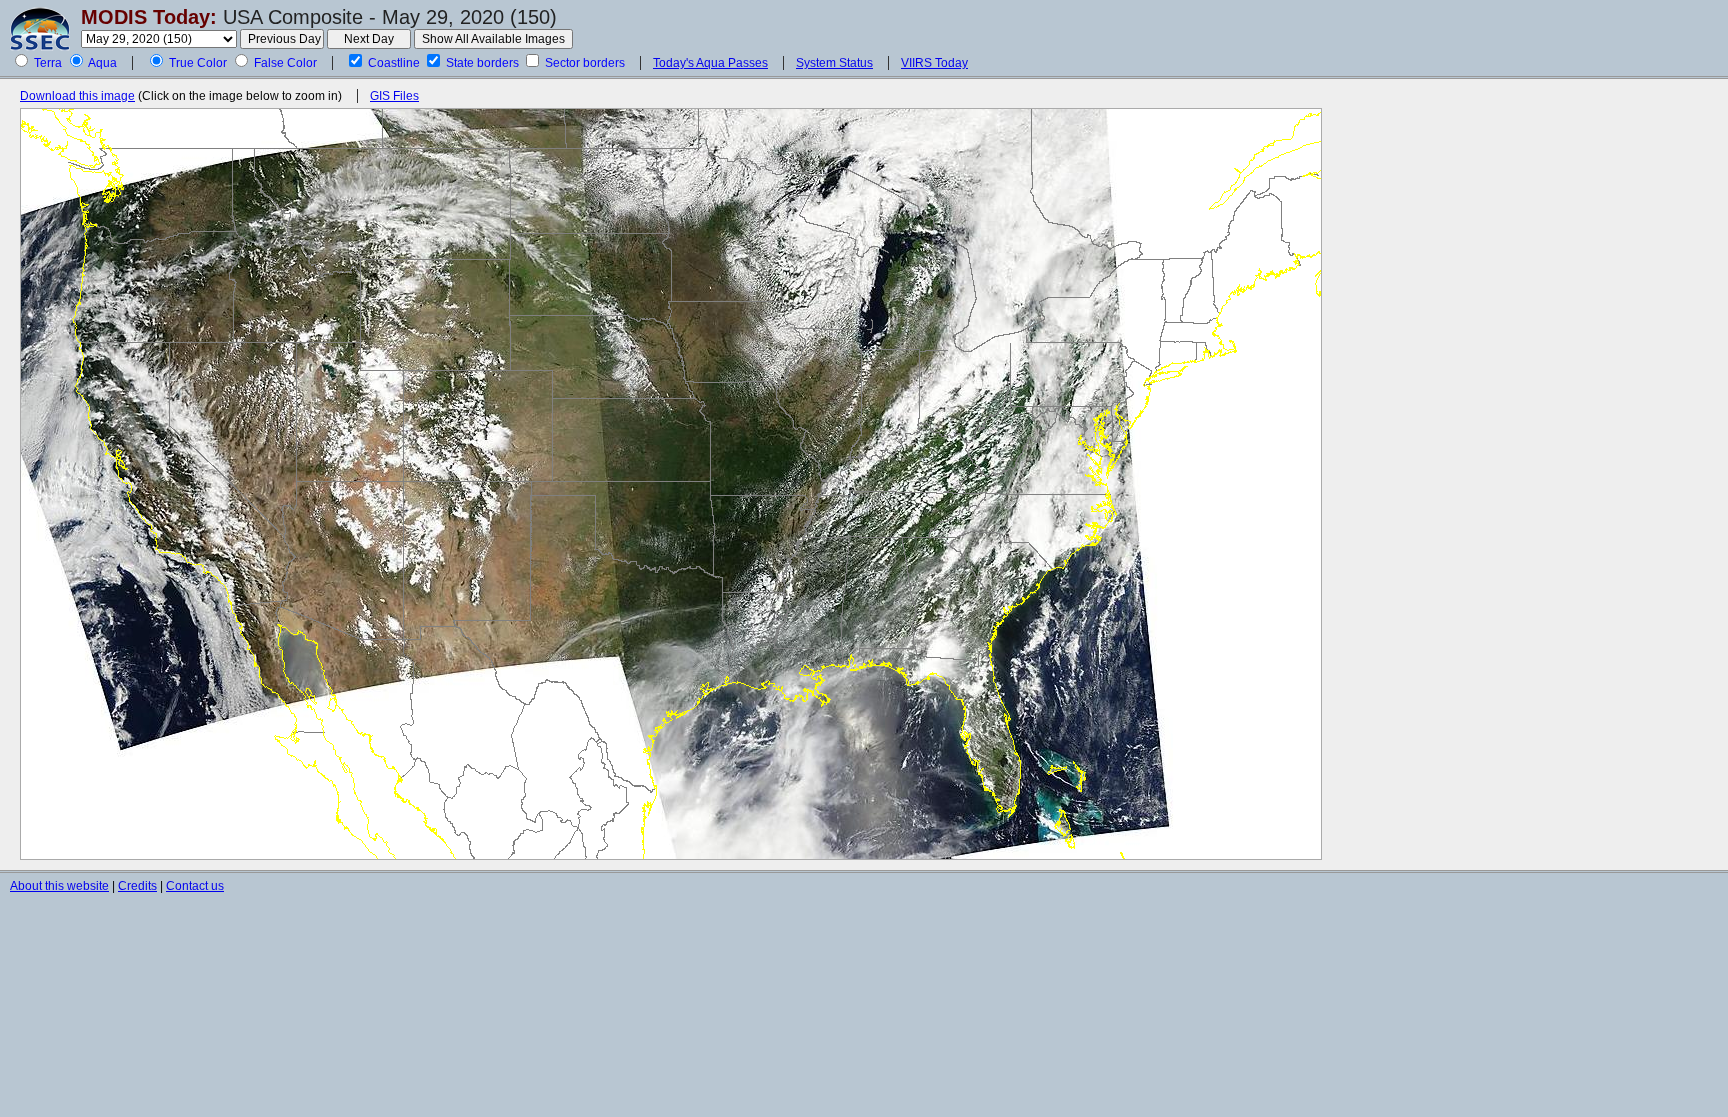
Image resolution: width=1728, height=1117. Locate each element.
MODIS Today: (149, 17)
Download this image (77, 96)
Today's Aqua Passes (710, 63)
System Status (834, 63)
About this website (59, 886)
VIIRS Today (934, 63)
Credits (137, 886)
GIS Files (394, 96)
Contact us (195, 886)
